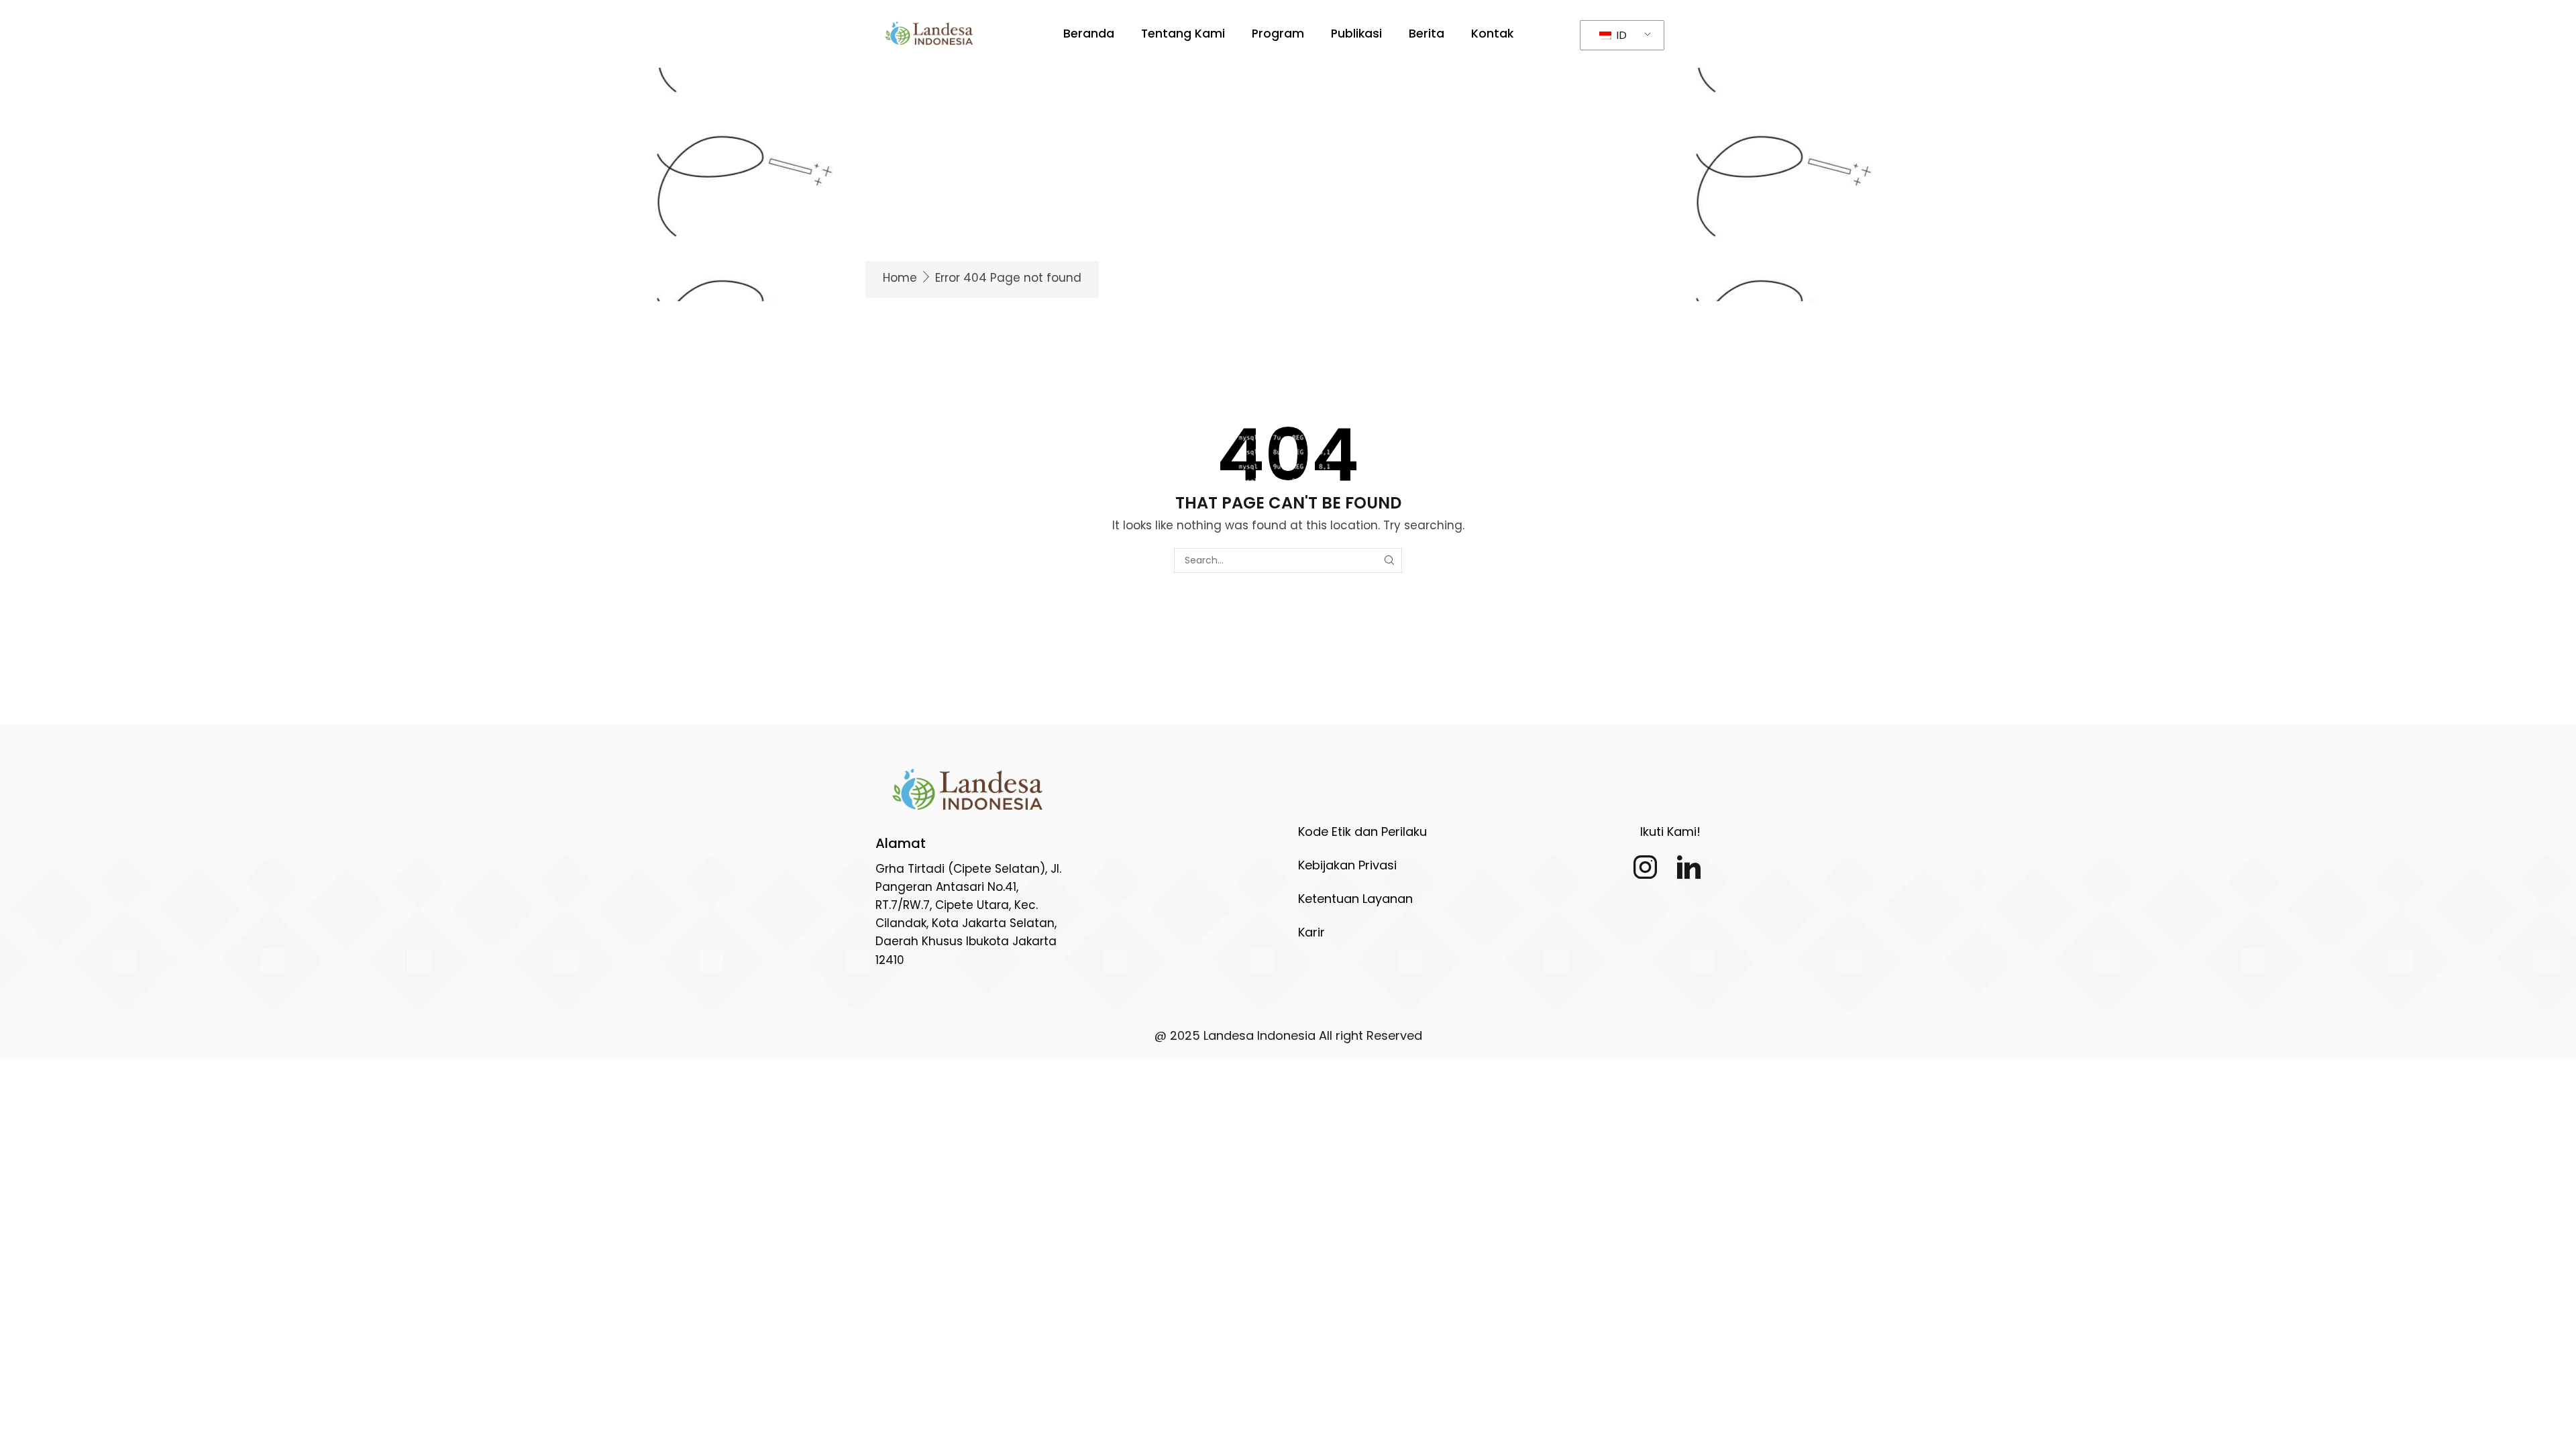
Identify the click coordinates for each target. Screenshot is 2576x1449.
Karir (1311, 932)
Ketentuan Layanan (1355, 899)
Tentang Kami (1183, 34)
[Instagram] (1645, 867)
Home (900, 278)
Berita (1427, 34)
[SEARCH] (1390, 560)
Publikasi (1356, 34)
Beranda (1089, 34)
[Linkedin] (1689, 867)
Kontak (1492, 34)
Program (1278, 34)
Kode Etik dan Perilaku (1362, 831)
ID (1620, 35)
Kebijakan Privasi (1347, 865)
